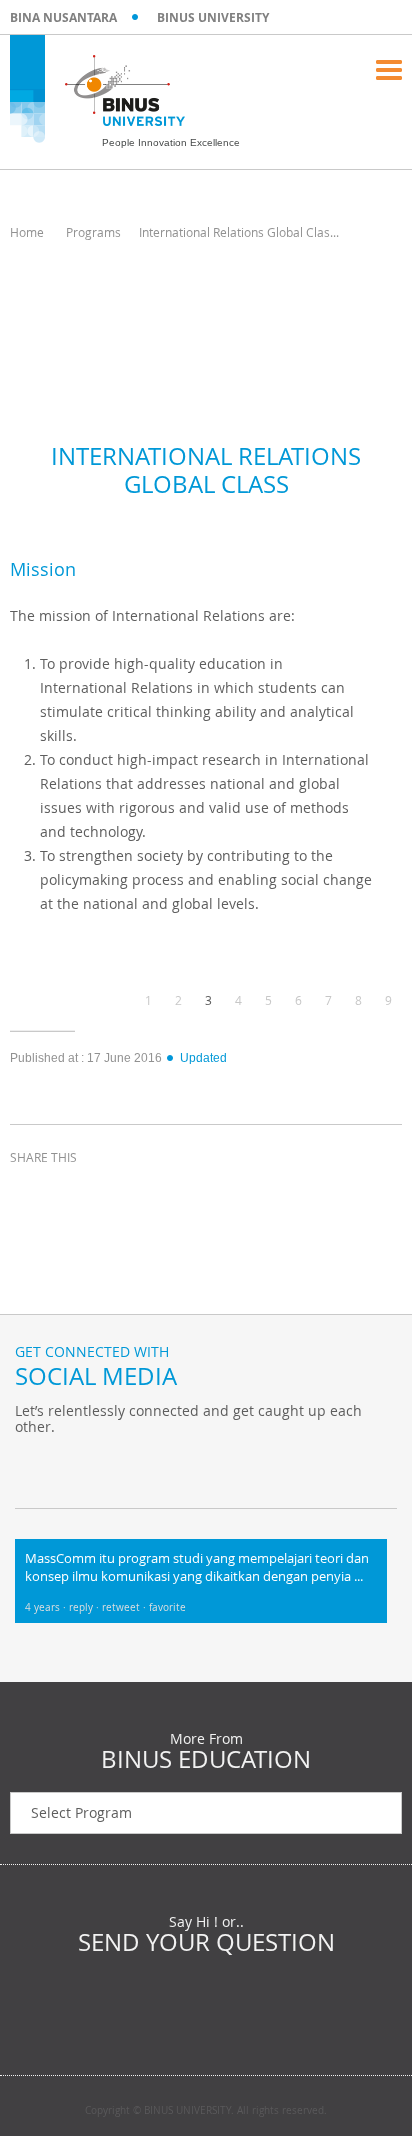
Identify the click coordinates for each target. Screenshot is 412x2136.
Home (27, 232)
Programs (93, 232)
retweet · (125, 1607)
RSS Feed (135, 1468)
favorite (167, 1607)
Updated (203, 1058)
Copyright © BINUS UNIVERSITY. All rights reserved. (206, 2111)
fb (35, 1468)
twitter (80, 1194)
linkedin (130, 1194)
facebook (30, 1194)
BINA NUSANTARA (63, 17)
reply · (85, 1607)
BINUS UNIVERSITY (213, 17)
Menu (389, 70)
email (180, 1194)
